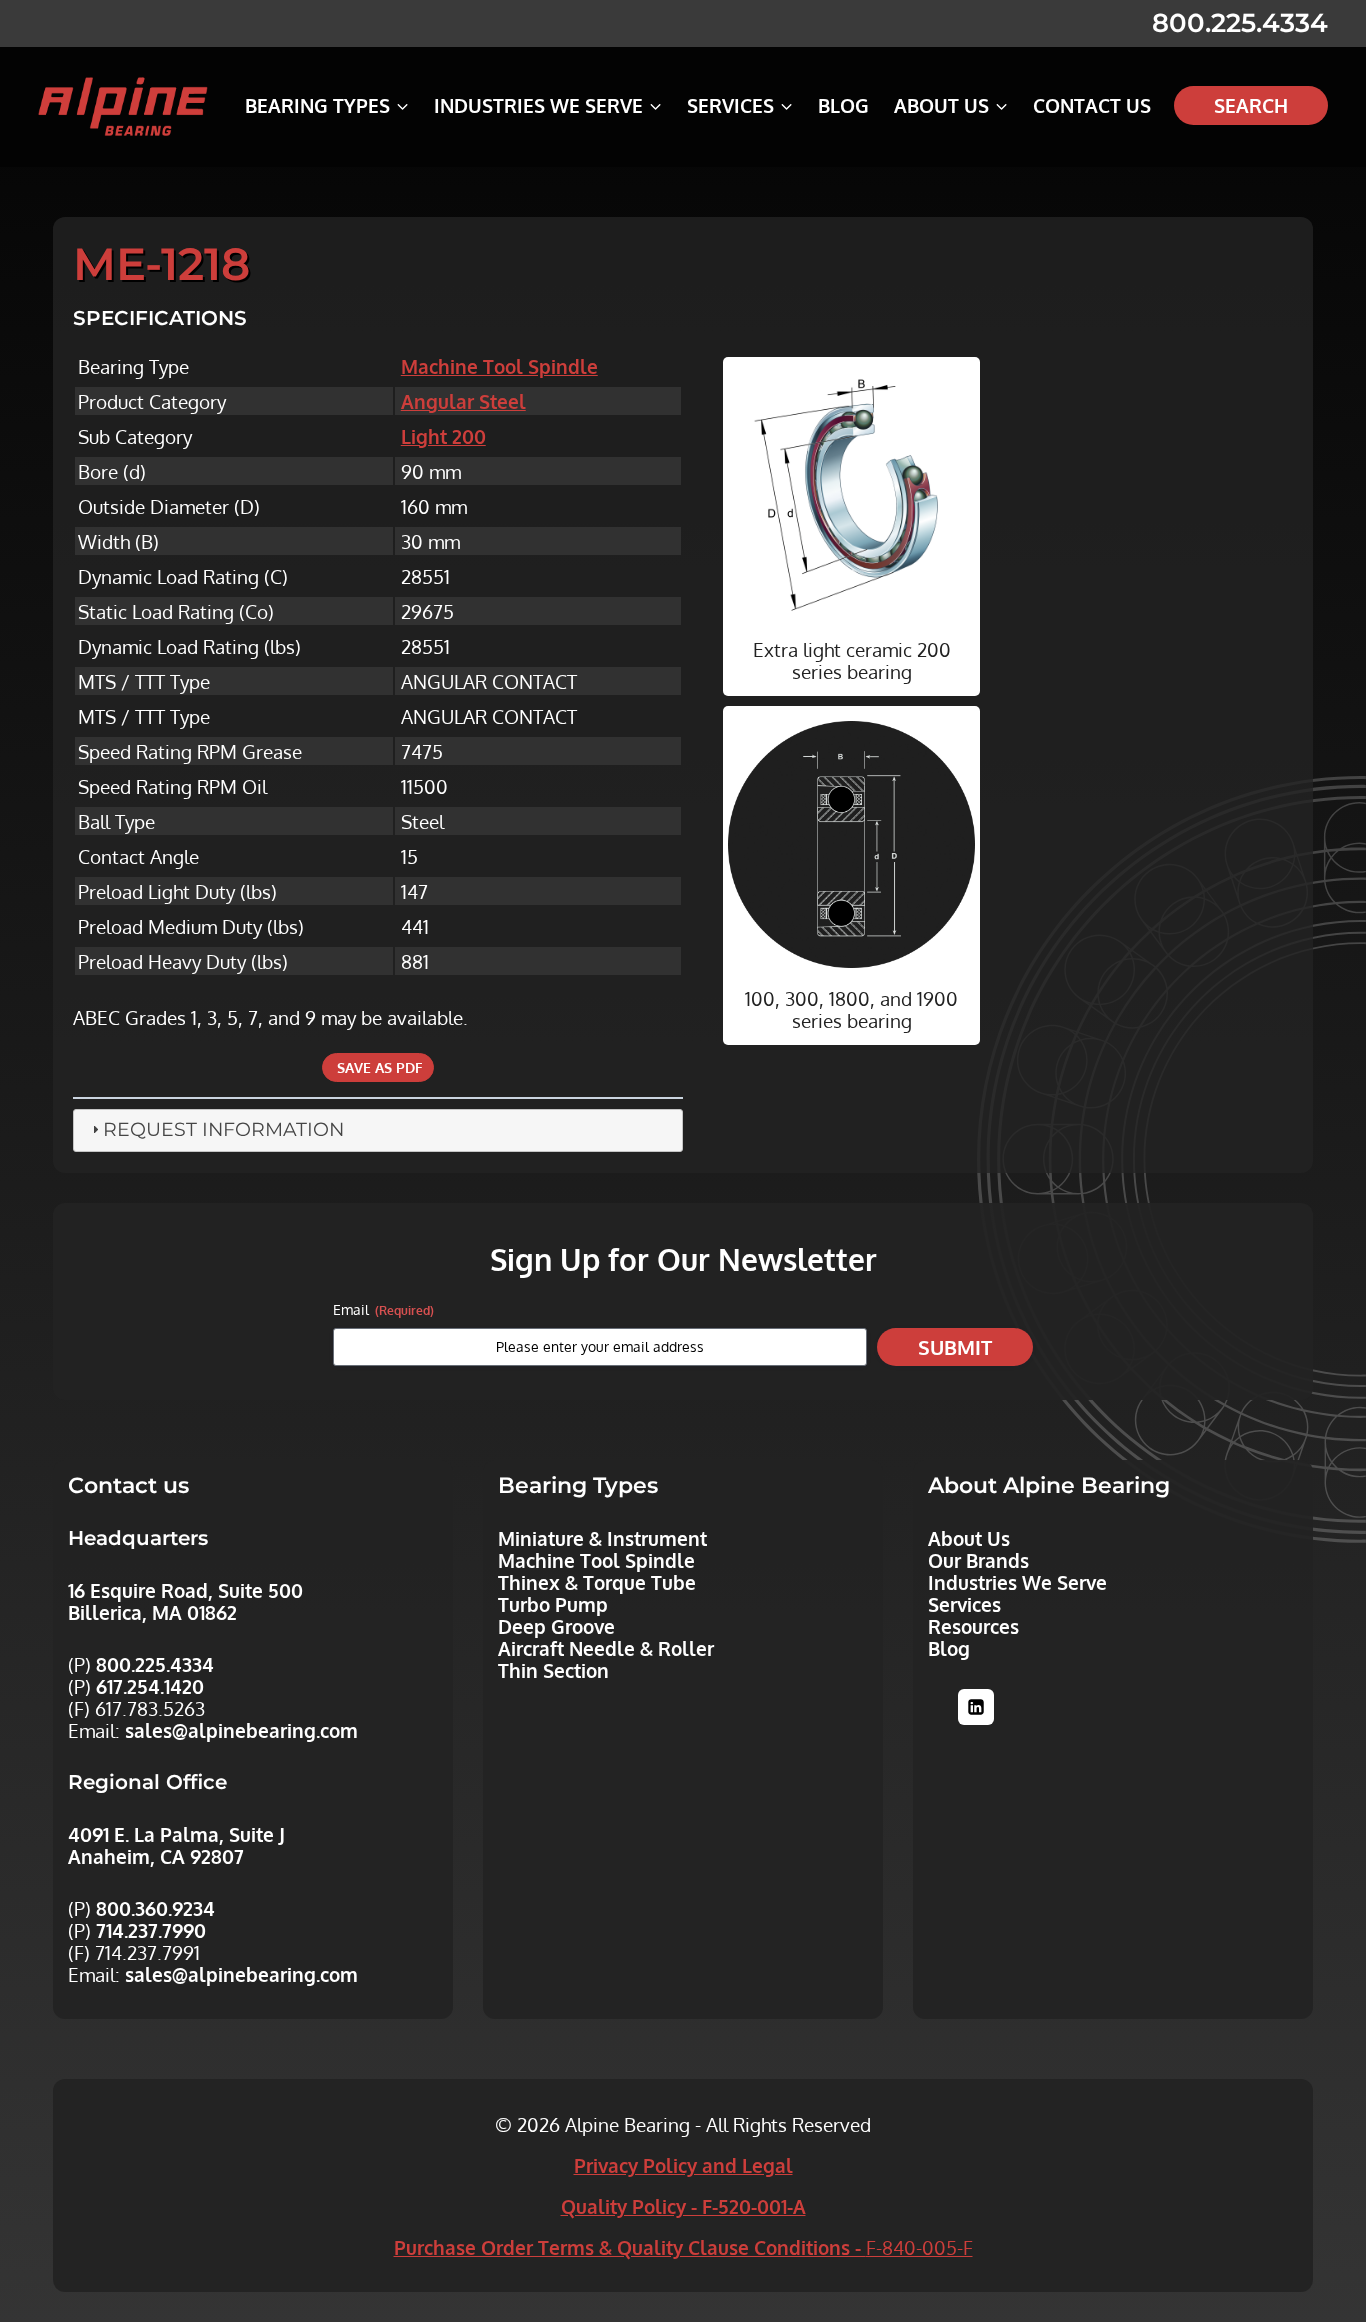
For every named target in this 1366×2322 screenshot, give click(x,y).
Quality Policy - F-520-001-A (683, 2206)
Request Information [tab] (223, 1129)
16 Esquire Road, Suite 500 (185, 1590)
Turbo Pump (553, 1604)
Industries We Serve (1017, 1582)
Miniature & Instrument (602, 1538)
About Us (969, 1538)
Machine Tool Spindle (499, 366)
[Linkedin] (976, 1707)
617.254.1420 (150, 1686)
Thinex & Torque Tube (597, 1582)
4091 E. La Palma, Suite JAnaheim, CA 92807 (176, 1845)
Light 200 (443, 436)
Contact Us (1092, 105)
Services (964, 1604)
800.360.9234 (155, 1908)
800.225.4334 (1240, 23)
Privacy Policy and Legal (683, 2165)
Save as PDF (378, 1067)
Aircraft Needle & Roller (606, 1648)
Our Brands (978, 1560)
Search (1251, 105)
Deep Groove (556, 1626)
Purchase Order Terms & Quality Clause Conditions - (683, 2247)
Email (383, 1309)
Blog (843, 105)
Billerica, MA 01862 (152, 1612)
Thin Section (553, 1670)
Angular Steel (463, 401)
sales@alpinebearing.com (241, 1730)
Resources (973, 1626)
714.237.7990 (151, 1930)
